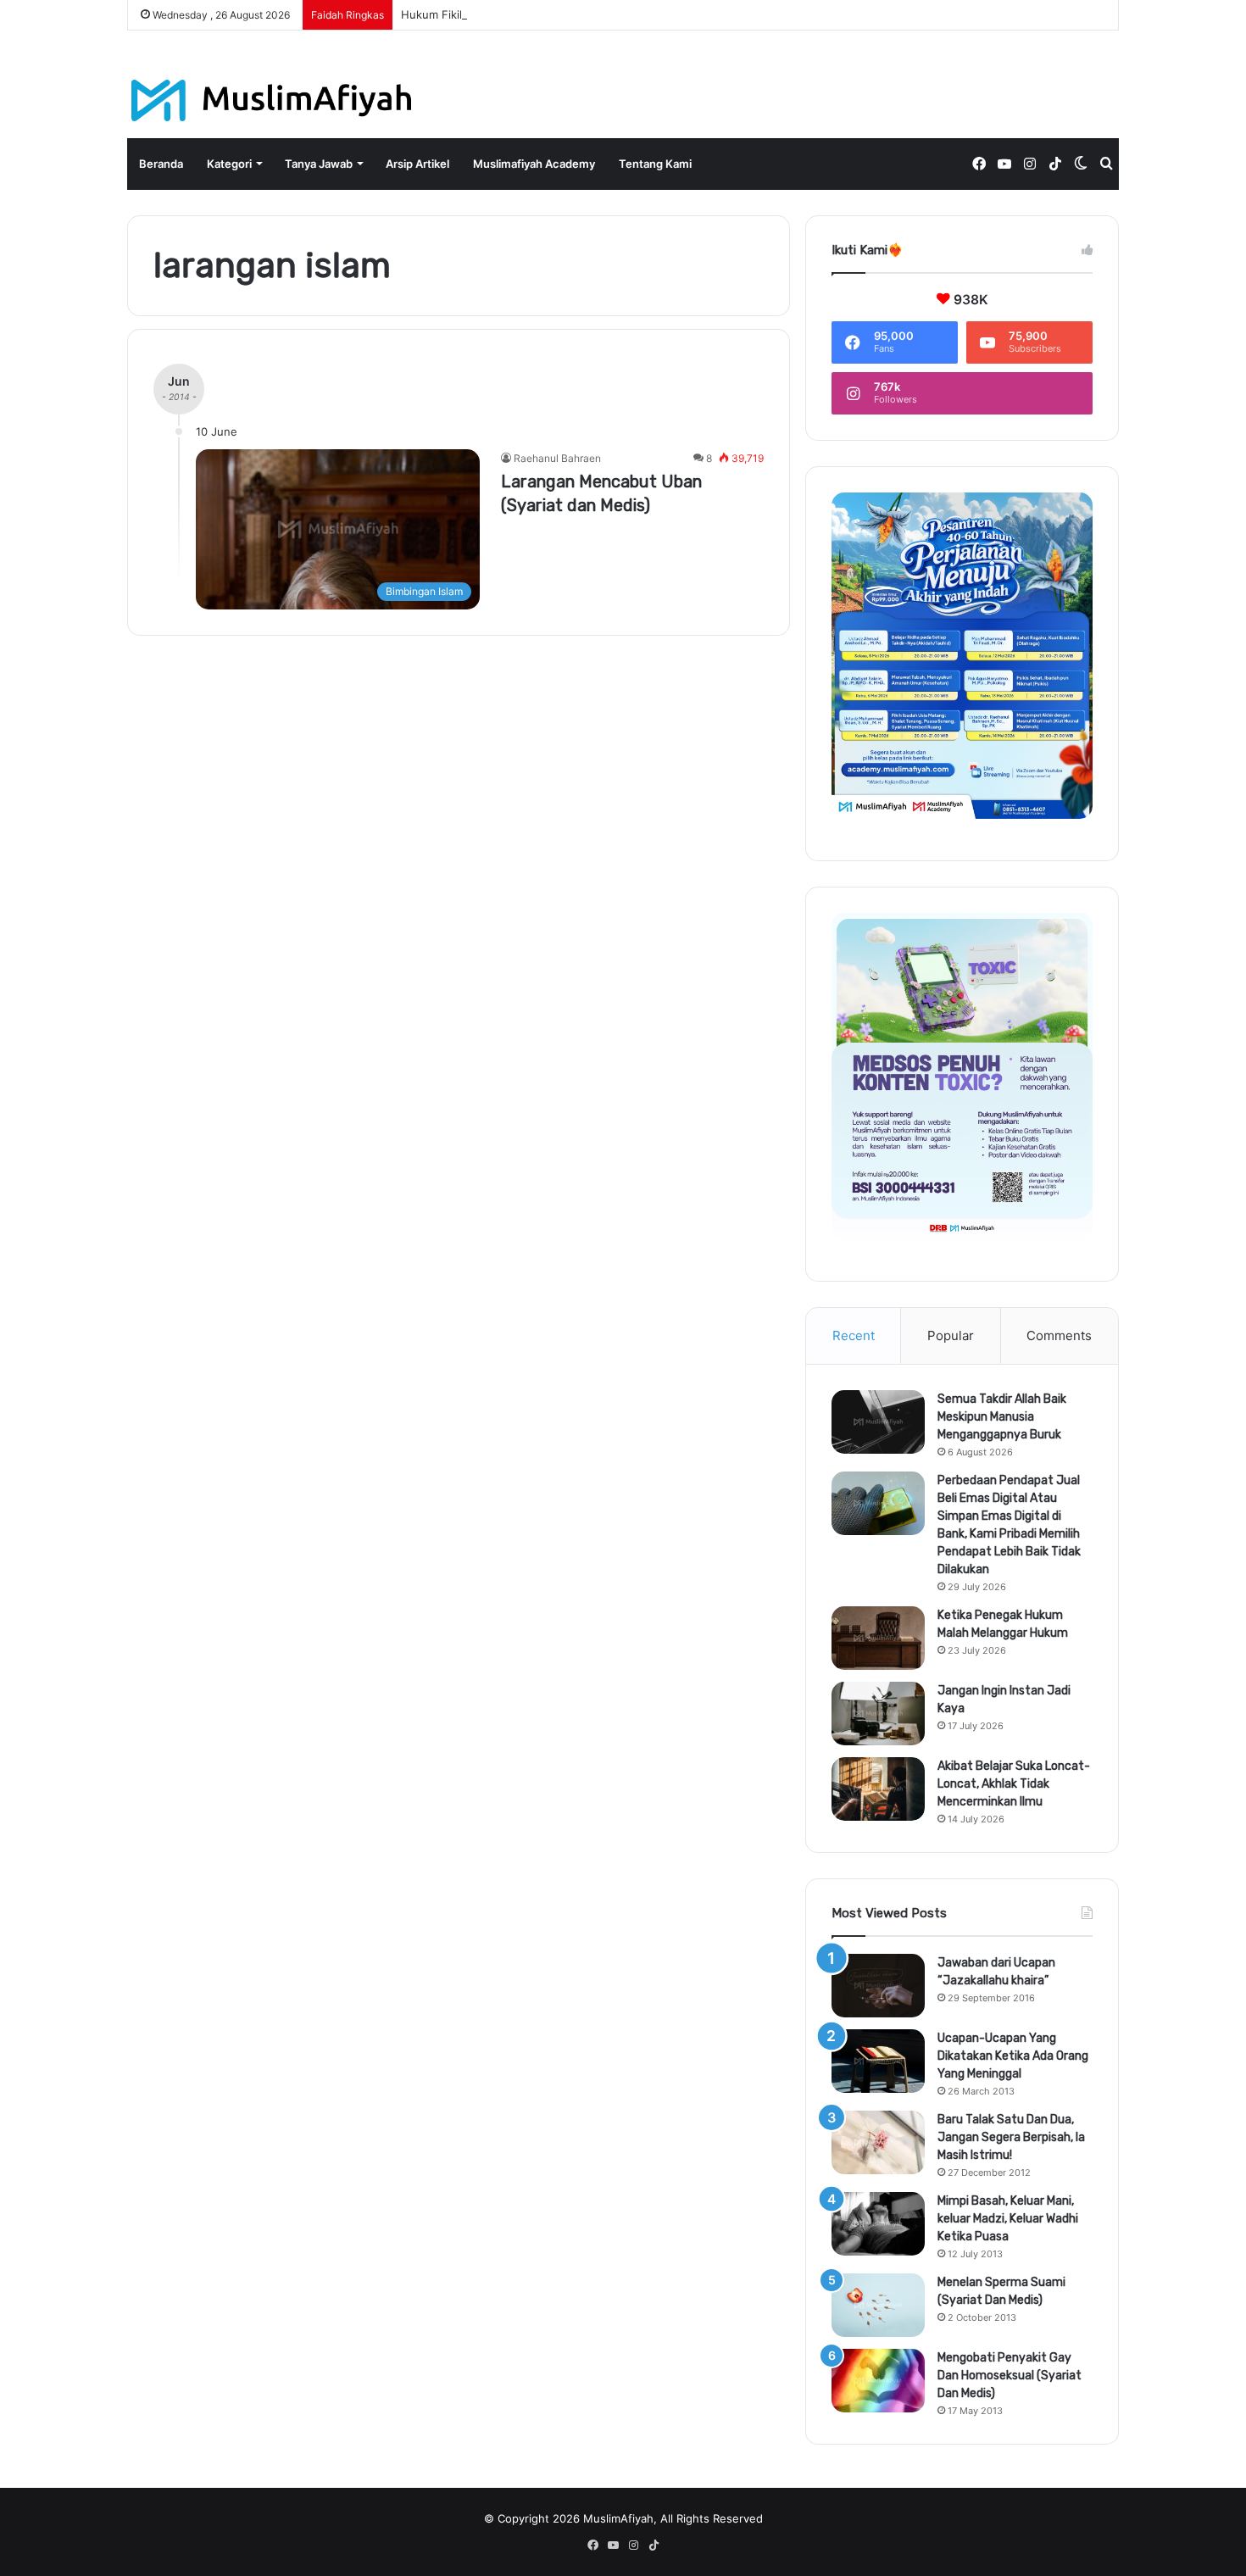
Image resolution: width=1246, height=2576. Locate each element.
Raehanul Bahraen (557, 458)
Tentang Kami (655, 164)
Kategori (229, 164)
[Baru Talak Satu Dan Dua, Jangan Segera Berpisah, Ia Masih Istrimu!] (878, 2142)
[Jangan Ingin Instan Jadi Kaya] (878, 1714)
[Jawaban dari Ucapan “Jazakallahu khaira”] (878, 1986)
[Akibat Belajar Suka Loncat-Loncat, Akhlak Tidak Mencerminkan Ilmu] (878, 1789)
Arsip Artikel (417, 164)
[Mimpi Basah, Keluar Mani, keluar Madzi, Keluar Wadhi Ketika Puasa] (878, 2224)
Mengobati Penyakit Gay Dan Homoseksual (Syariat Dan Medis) (1010, 2376)
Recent (854, 1335)
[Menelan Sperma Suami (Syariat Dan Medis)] (878, 2305)
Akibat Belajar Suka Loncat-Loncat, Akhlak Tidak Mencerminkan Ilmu (1014, 1784)
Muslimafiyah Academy (534, 164)
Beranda (161, 164)
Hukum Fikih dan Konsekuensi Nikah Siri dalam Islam (538, 14)
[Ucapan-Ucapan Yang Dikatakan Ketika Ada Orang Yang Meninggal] (878, 2061)
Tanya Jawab (319, 164)
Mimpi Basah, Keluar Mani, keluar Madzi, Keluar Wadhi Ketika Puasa (1008, 2219)
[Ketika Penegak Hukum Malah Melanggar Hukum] (878, 1638)
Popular (951, 1335)
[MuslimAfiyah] (272, 100)
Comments (1059, 1335)
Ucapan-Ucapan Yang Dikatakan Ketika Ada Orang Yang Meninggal (1013, 2056)
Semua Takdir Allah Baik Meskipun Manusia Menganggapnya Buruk (1002, 1417)
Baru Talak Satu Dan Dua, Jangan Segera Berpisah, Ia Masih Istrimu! (1011, 2137)
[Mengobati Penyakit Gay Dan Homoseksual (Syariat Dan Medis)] (878, 2381)
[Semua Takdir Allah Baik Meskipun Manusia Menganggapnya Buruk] (878, 1422)
